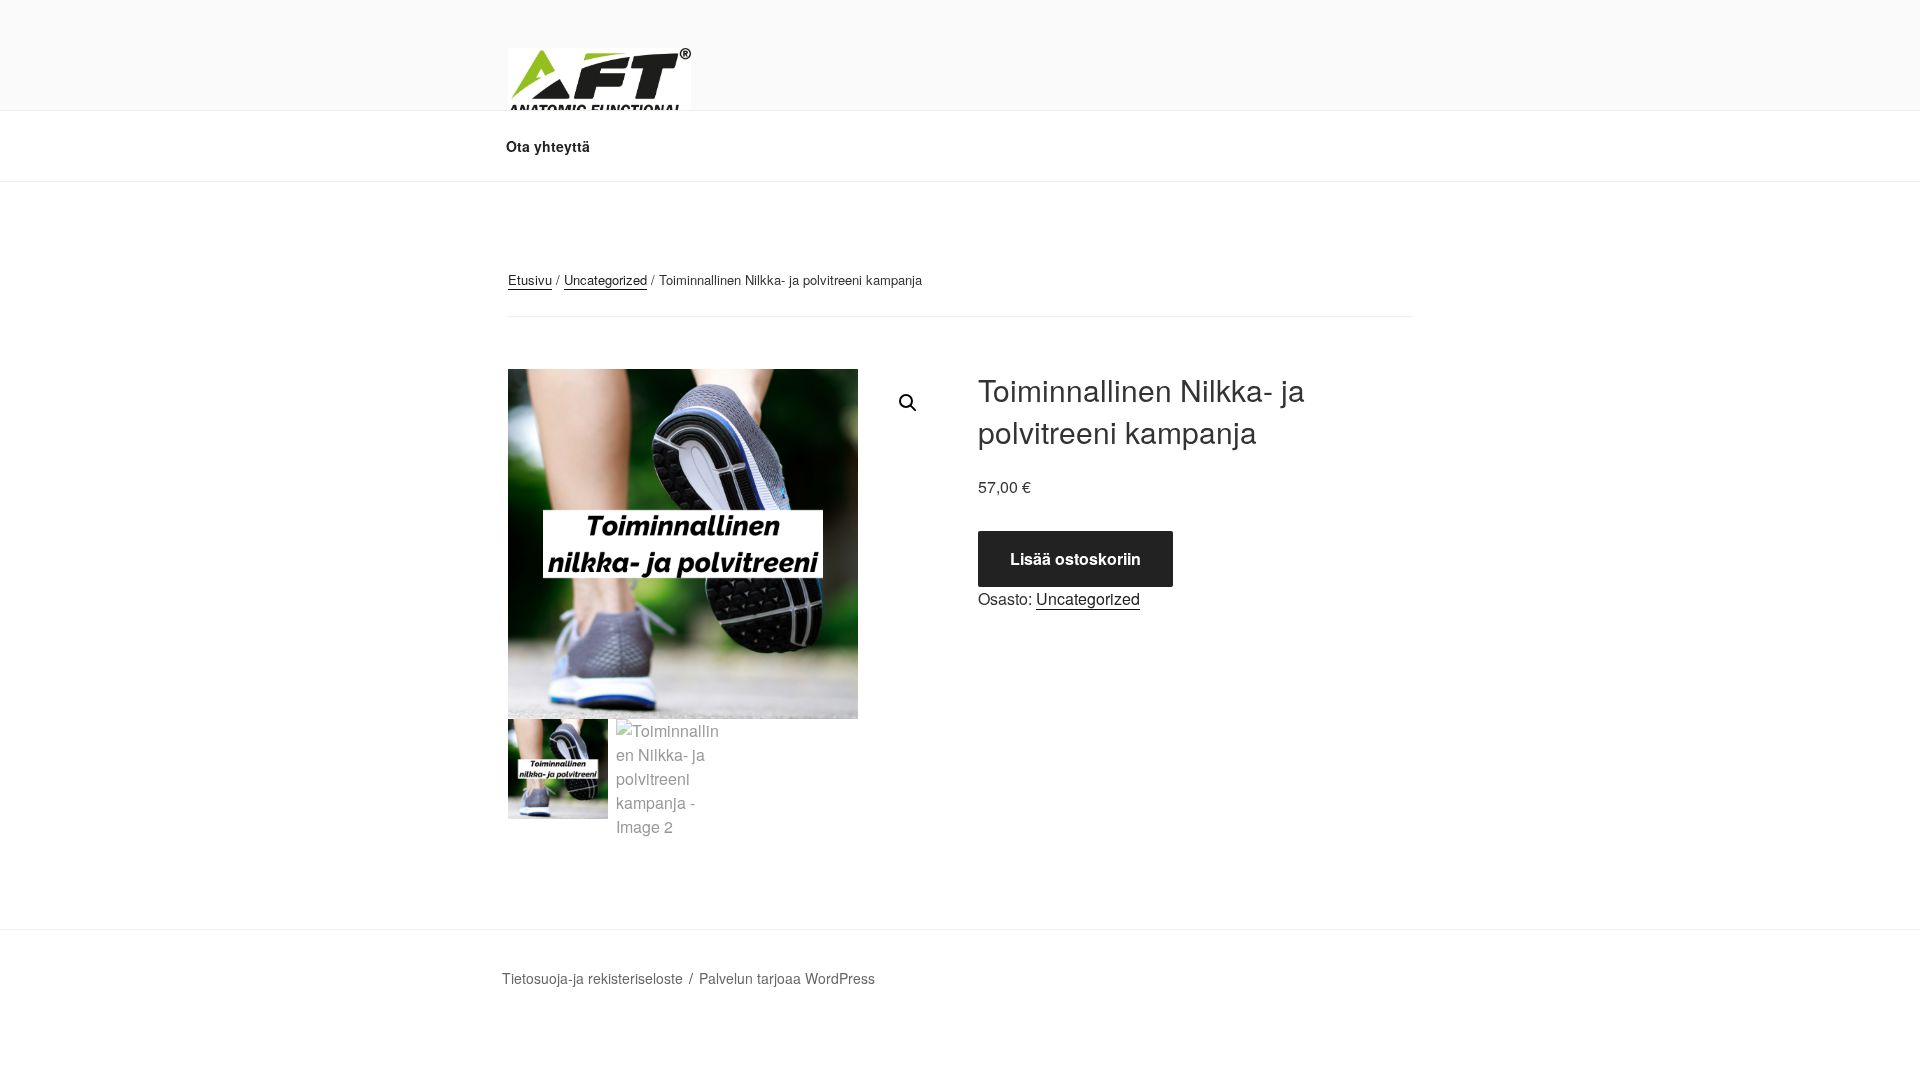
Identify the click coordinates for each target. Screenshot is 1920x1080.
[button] (908, 403)
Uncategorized (605, 279)
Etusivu (530, 279)
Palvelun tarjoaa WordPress (787, 978)
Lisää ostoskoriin (1075, 558)
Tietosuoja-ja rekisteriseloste (592, 978)
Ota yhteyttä (548, 146)
